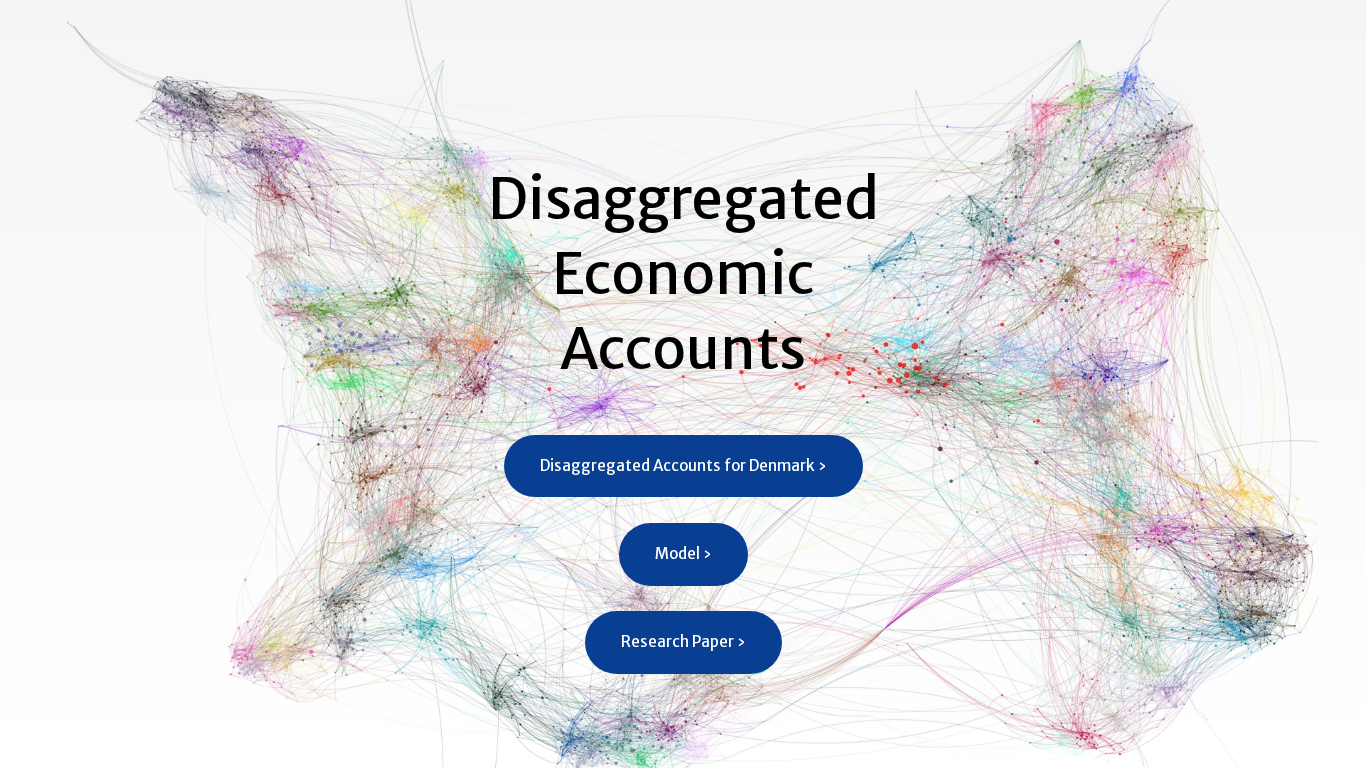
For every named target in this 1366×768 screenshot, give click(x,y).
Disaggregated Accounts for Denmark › (683, 465)
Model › (683, 553)
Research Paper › (683, 641)
